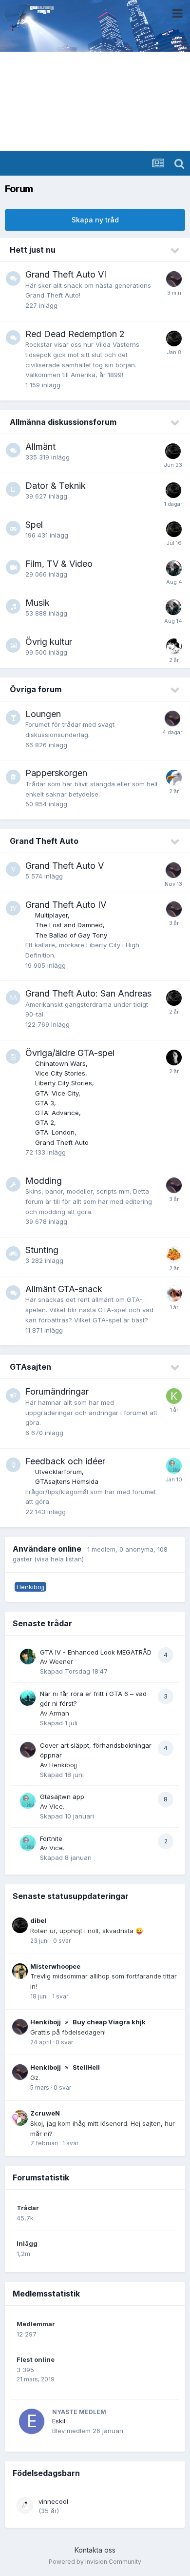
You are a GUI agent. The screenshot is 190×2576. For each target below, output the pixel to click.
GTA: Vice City (57, 1093)
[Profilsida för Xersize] (174, 1058)
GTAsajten (30, 1367)
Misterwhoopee (55, 1966)
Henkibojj (63, 1765)
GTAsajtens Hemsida (67, 1481)
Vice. (57, 1806)
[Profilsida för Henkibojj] (174, 279)
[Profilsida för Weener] (28, 1657)
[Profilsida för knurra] (174, 1396)
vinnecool (53, 2501)
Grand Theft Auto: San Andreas (88, 993)
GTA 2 (45, 1122)
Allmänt (40, 447)
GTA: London (55, 1132)
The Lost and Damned (69, 925)
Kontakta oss (95, 2550)
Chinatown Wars (60, 1063)
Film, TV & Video (59, 564)
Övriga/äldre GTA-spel (70, 1053)
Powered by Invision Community (95, 2562)
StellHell (86, 2067)
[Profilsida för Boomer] (174, 568)
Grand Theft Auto (44, 841)
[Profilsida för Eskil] (32, 2421)
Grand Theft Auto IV (66, 905)
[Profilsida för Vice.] (174, 1466)
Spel (34, 525)
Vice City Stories (60, 1073)
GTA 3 (45, 1103)
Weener (61, 1661)
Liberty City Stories (64, 1083)
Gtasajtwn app (62, 1797)
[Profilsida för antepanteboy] (174, 1294)
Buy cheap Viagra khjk (109, 2022)
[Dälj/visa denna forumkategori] (175, 251)
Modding (44, 1181)
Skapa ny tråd (95, 220)
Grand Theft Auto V (65, 866)
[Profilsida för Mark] (174, 778)
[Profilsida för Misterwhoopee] (20, 1971)
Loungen (43, 714)
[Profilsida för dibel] (174, 339)
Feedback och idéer (65, 1461)
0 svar (62, 1941)
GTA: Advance (57, 1113)
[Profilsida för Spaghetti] (174, 1255)
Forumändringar (57, 1391)
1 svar (60, 1996)
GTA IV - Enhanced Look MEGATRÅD (96, 1652)
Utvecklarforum (58, 1472)
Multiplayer (51, 915)
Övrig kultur (49, 642)
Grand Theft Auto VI (66, 274)
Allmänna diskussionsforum (63, 422)
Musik (38, 603)
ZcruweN (45, 2113)
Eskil (59, 2421)
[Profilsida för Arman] (28, 1698)
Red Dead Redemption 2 (75, 334)
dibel (38, 1920)
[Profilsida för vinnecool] (25, 2505)
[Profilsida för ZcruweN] (20, 2118)
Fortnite (51, 1838)
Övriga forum (36, 689)
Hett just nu (33, 250)
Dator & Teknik (56, 486)
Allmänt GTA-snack (64, 1289)
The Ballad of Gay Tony (71, 935)
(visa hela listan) (59, 1559)
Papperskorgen (56, 773)
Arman (59, 1713)
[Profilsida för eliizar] (174, 646)
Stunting (42, 1250)
